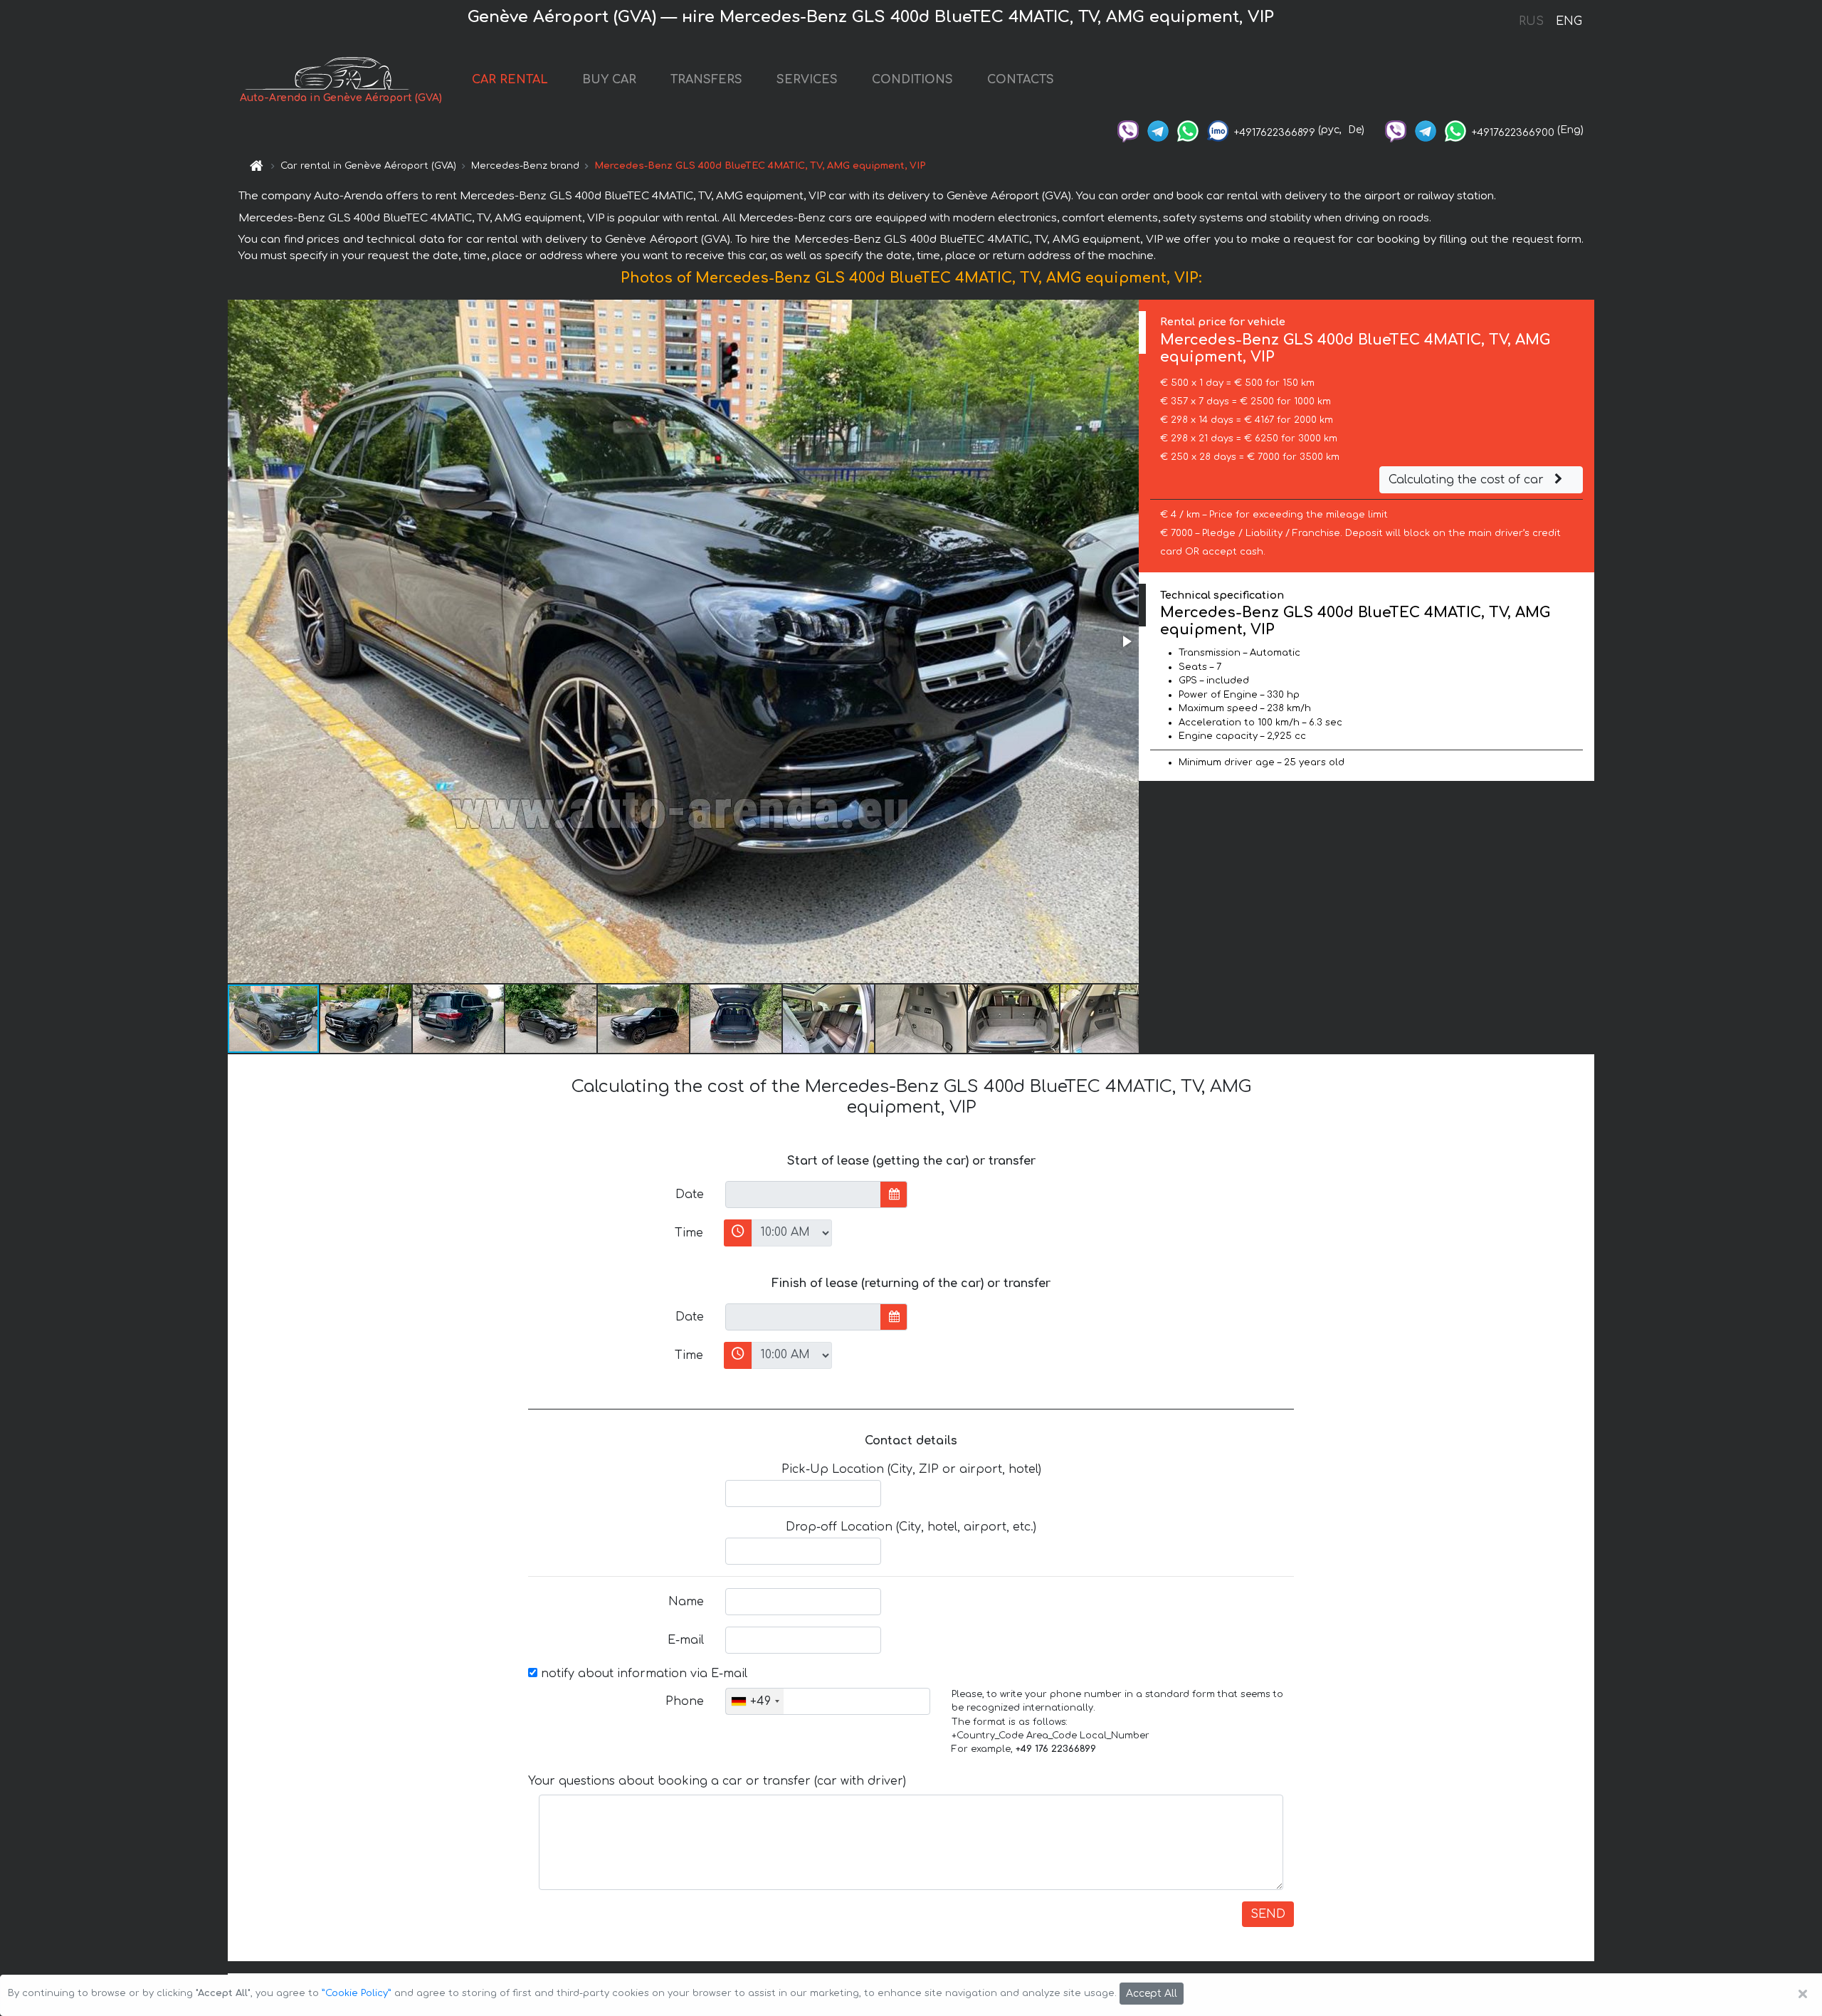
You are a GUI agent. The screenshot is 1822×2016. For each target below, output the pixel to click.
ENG (1569, 21)
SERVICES (807, 80)
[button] (1126, 641)
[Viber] (1128, 130)
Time (689, 1233)
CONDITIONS (912, 80)
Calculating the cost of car (1468, 480)
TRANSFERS (706, 80)
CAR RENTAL (510, 80)
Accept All (1152, 1994)
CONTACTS (1021, 80)
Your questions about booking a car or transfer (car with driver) (717, 1781)
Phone (685, 1701)
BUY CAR (609, 80)
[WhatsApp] (1188, 130)
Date (690, 1195)
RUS (1531, 21)
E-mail (686, 1640)
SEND (1268, 1914)
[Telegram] (1158, 130)
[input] (803, 1195)
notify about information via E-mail (642, 1674)
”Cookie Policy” (357, 1993)
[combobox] (755, 1701)
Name (686, 1602)
